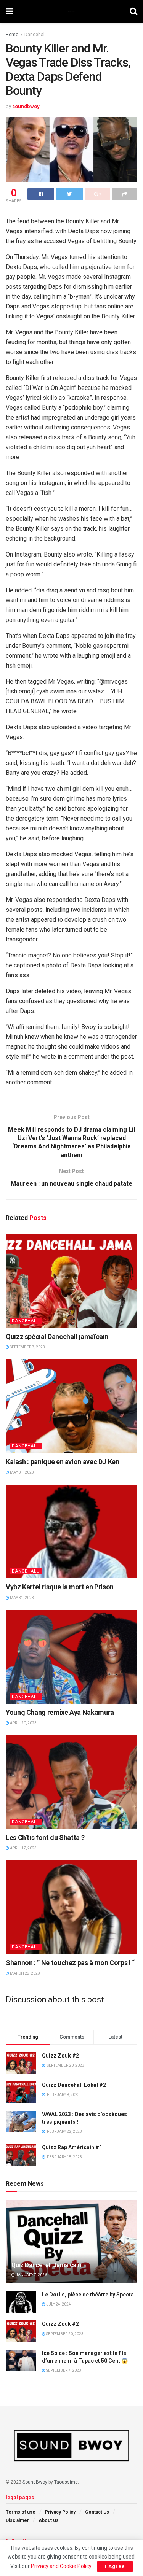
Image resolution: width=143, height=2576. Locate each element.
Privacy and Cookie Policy (61, 2566)
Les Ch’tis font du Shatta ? (45, 1837)
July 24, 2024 (58, 2304)
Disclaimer (17, 2520)
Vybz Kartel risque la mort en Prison (60, 1587)
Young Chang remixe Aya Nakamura (60, 1712)
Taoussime (66, 2482)
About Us (49, 2520)
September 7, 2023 (27, 1347)
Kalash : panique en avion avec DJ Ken (63, 1462)
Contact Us (97, 2512)
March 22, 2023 (25, 1973)
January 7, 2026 (31, 2275)
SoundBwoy (35, 2482)
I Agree (115, 2566)
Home (12, 35)
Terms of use (21, 2512)
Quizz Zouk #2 (60, 2056)
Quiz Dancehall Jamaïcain (46, 2265)
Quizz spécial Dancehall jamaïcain (57, 1336)
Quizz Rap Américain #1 (72, 2147)
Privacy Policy (60, 2512)
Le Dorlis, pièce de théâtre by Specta (88, 2295)
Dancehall (35, 35)
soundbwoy (26, 106)
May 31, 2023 (22, 1472)
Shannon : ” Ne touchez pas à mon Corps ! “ (70, 1963)
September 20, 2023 (64, 2334)
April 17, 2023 (23, 1848)
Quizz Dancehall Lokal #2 (74, 2085)
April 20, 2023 (23, 1723)
